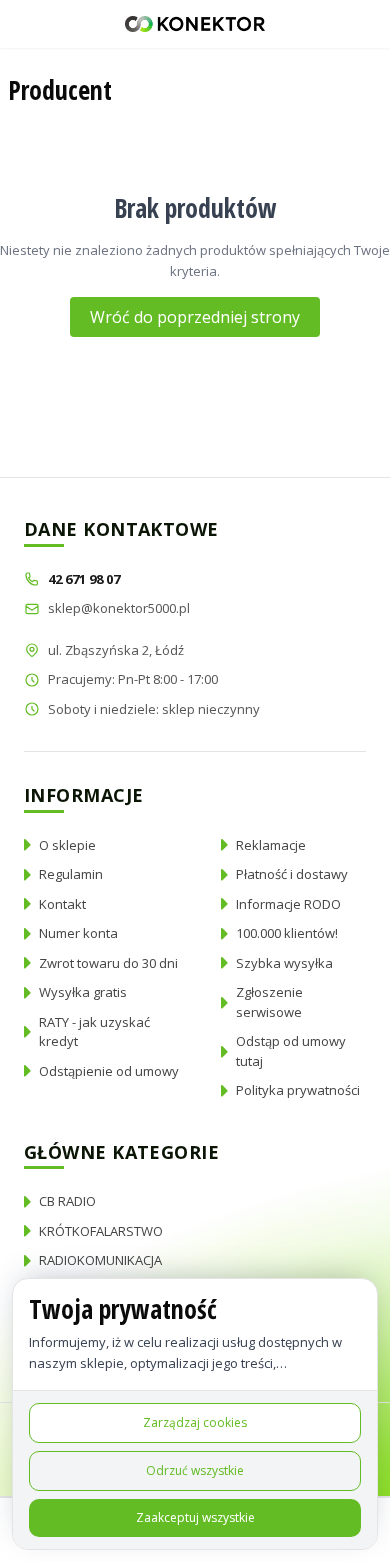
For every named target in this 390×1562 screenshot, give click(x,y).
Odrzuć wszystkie (195, 1470)
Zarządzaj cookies (195, 1422)
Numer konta (78, 933)
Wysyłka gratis (83, 992)
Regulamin (71, 874)
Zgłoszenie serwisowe (269, 1002)
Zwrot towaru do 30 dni (108, 963)
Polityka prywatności (298, 1090)
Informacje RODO (288, 904)
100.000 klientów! (287, 933)
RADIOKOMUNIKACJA (100, 1260)
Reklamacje (271, 845)
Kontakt (62, 904)
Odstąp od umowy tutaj (291, 1051)
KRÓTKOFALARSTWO (101, 1231)
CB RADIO (67, 1201)
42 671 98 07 (85, 579)
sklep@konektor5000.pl (119, 608)
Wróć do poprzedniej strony (195, 317)
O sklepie (67, 845)
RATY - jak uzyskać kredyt (94, 1032)
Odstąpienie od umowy (109, 1071)
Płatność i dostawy (292, 874)
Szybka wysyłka (284, 963)
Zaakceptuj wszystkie (195, 1517)
